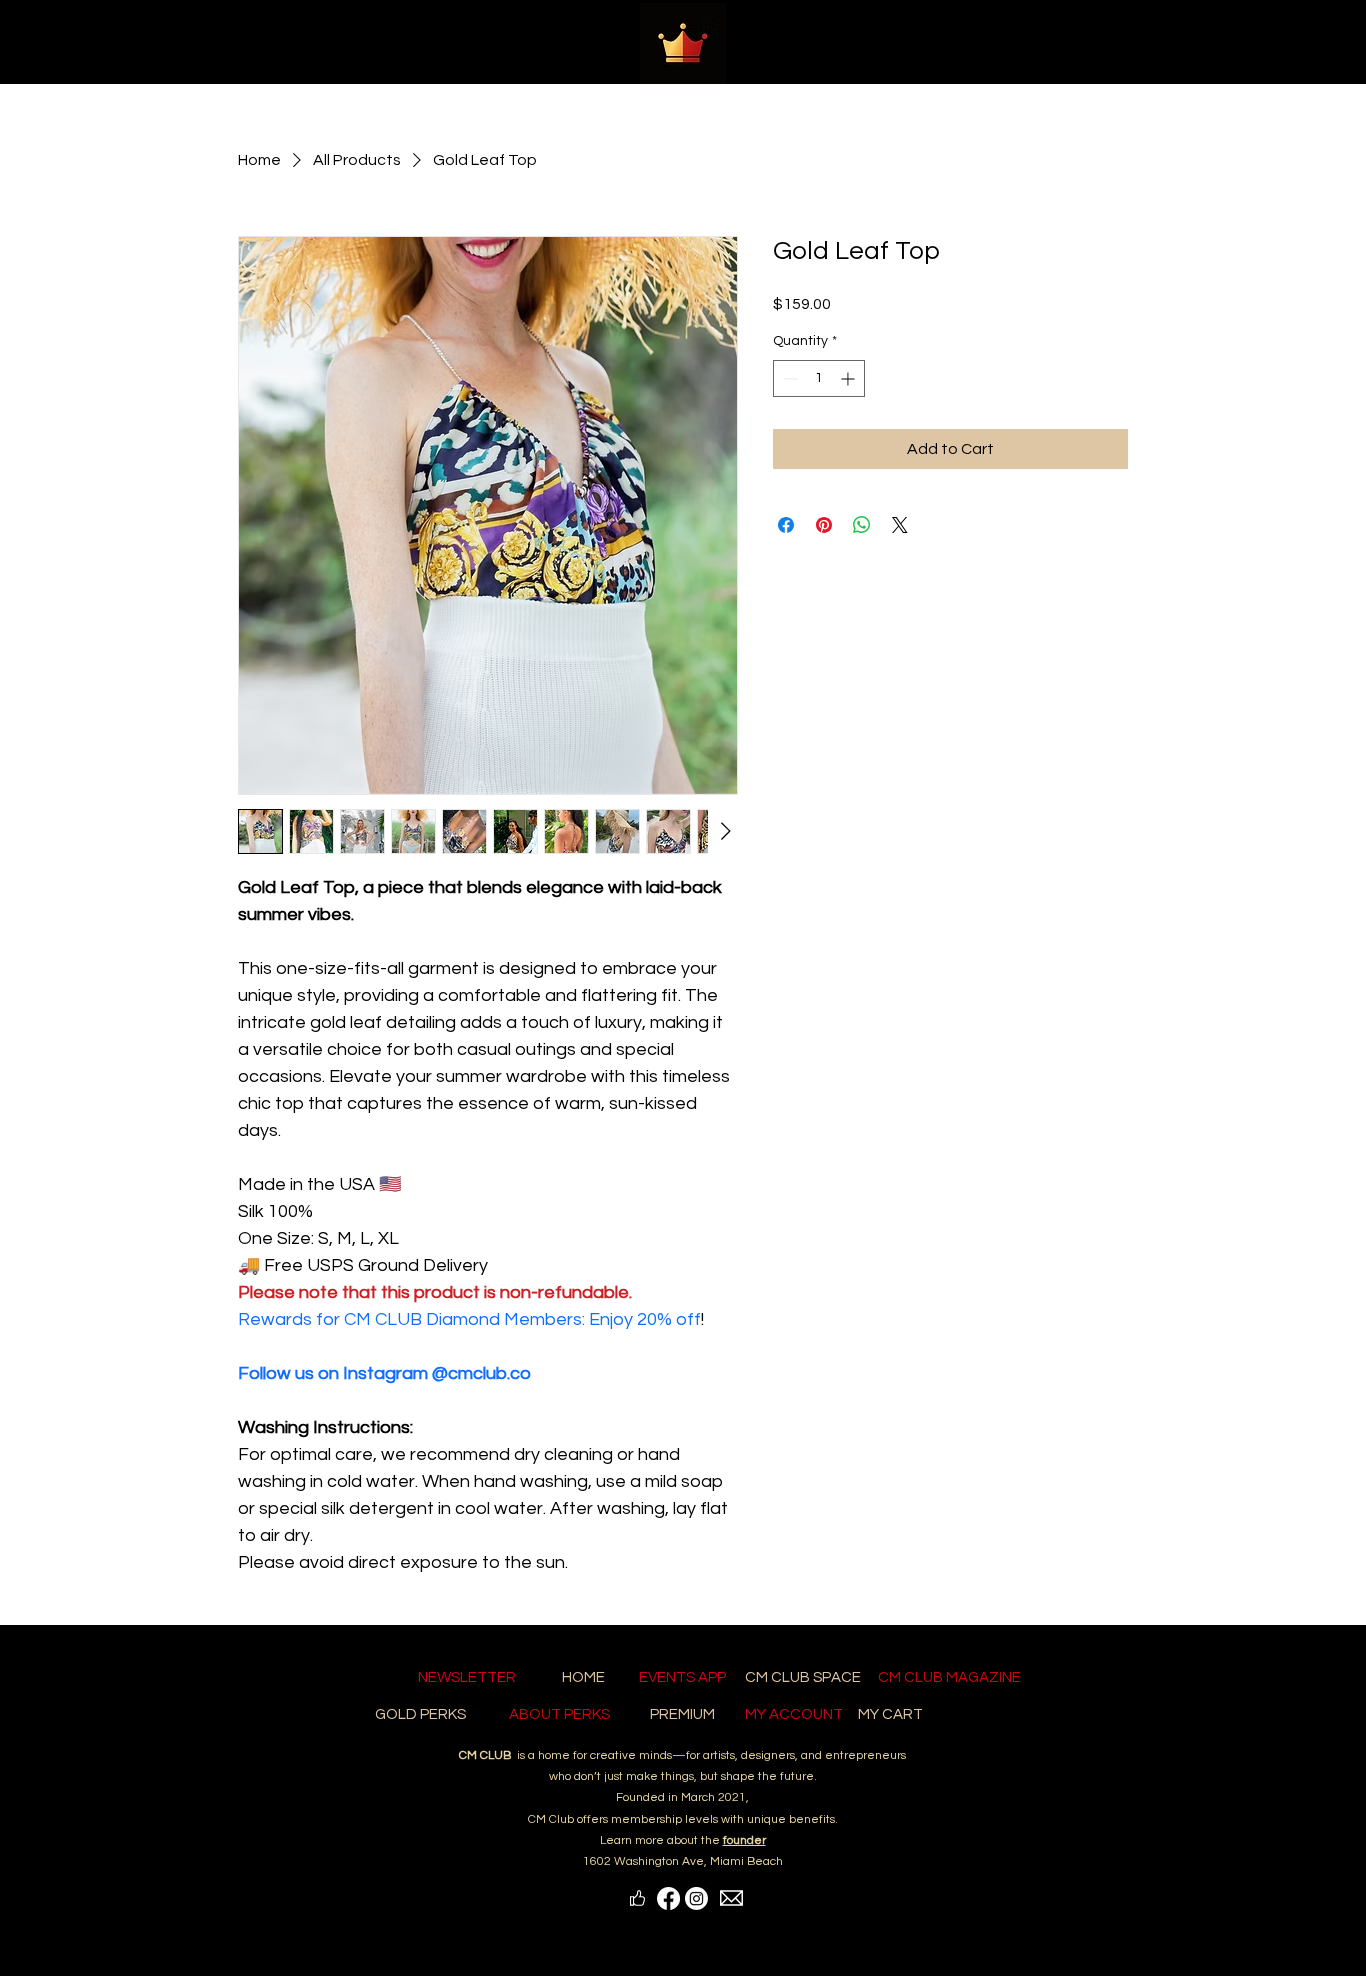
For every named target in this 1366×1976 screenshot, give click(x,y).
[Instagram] (696, 1898)
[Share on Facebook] (786, 525)
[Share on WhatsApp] (862, 525)
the (733, 1840)
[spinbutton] (819, 378)
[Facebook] (668, 1898)
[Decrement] (788, 378)
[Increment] (849, 378)
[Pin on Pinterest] (824, 525)
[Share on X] (900, 525)
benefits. (813, 1819)
